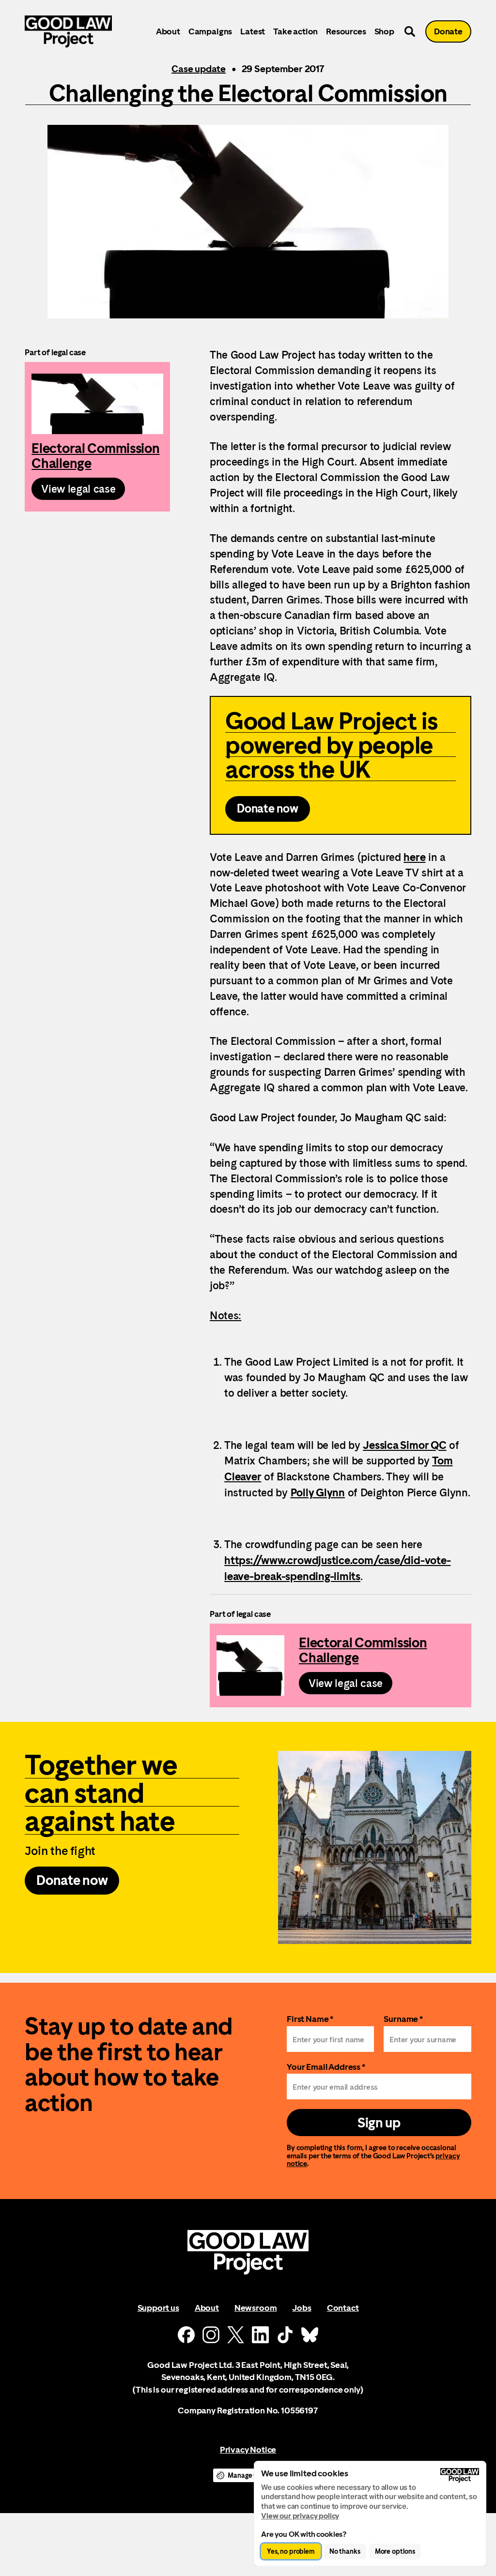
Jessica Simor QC (404, 1445)
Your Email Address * (326, 2067)
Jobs (302, 2308)
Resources (346, 31)
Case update (199, 69)
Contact (343, 2308)
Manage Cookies (253, 2475)
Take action (295, 31)
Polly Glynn (318, 1492)
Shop (384, 31)
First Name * (310, 2019)
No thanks (345, 2551)
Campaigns (210, 31)
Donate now (268, 809)
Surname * (403, 2019)
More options (395, 2551)
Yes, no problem (291, 2551)
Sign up (379, 2123)
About (168, 31)
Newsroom (256, 2308)
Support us (158, 2308)
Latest (253, 31)
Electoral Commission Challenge (97, 437)
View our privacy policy (300, 2516)
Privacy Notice (248, 2449)
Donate (448, 31)
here (414, 857)
